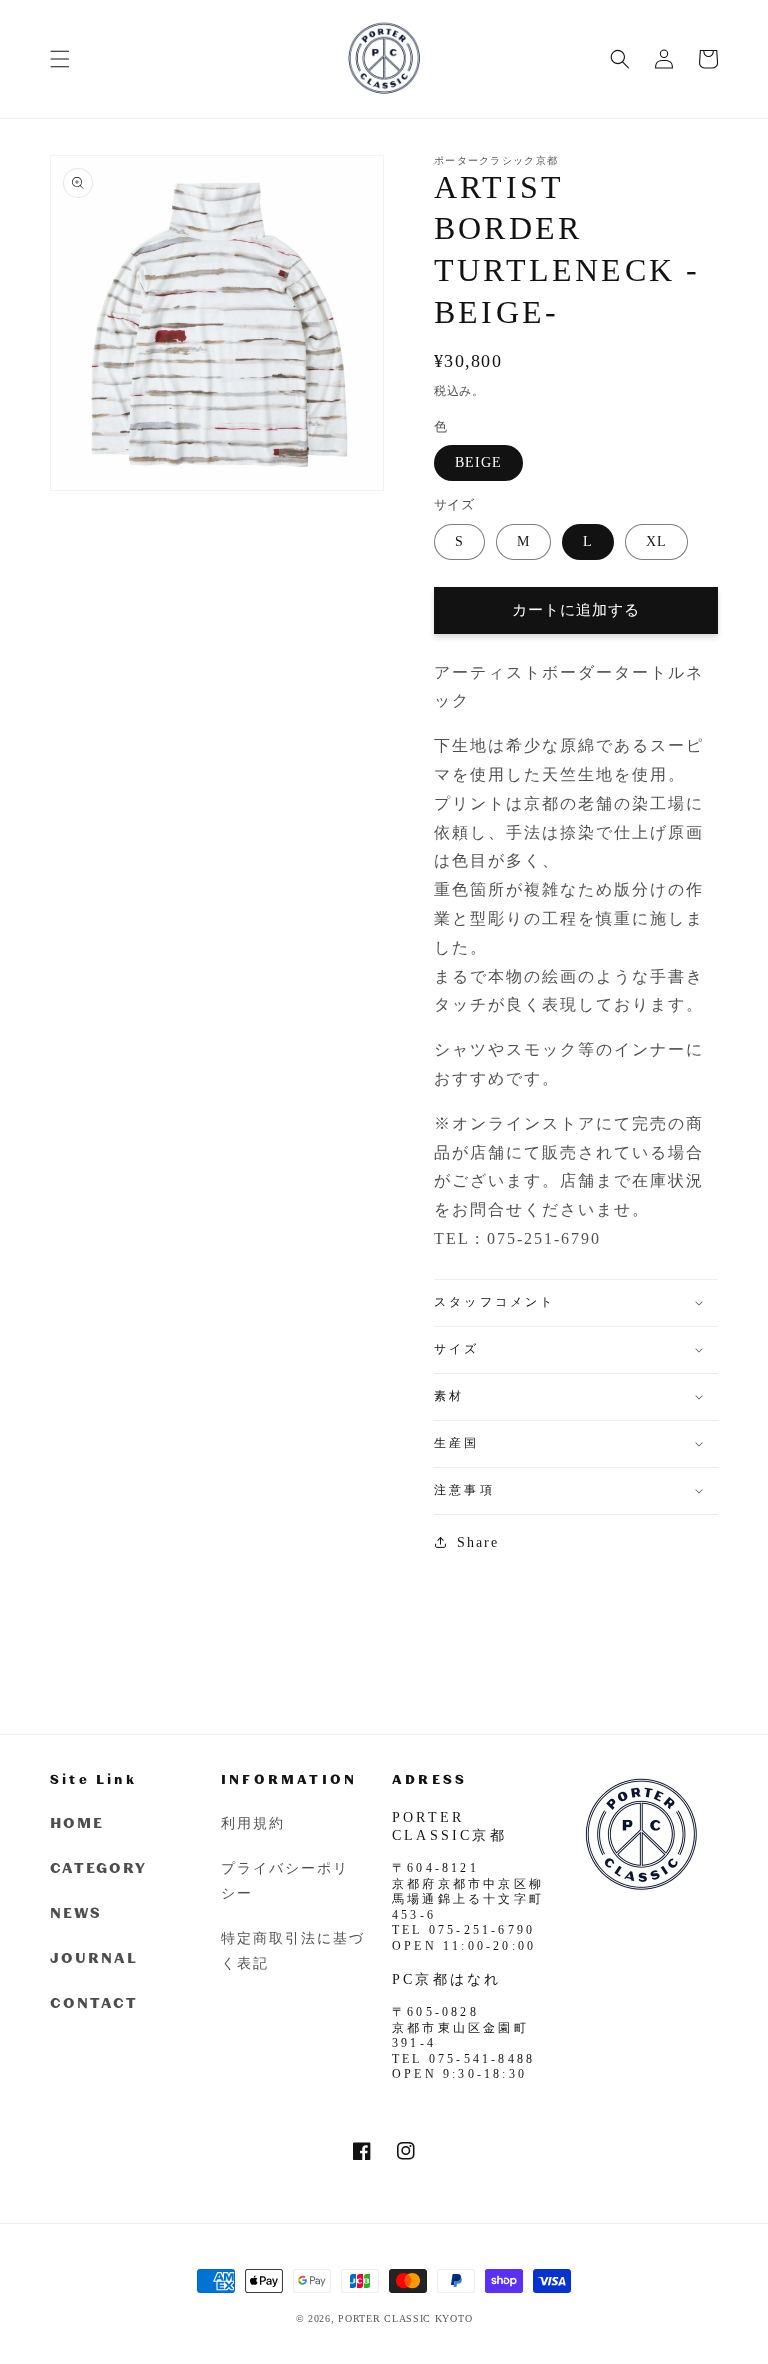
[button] (60, 59)
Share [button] (478, 1542)
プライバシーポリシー (285, 1880)
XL (656, 541)
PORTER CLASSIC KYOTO (405, 2318)
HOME (77, 1822)
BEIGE (478, 462)
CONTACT (94, 2002)
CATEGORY (98, 1867)
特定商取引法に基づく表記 (293, 1950)
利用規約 (253, 1822)
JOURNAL (94, 1957)
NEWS (76, 1912)
